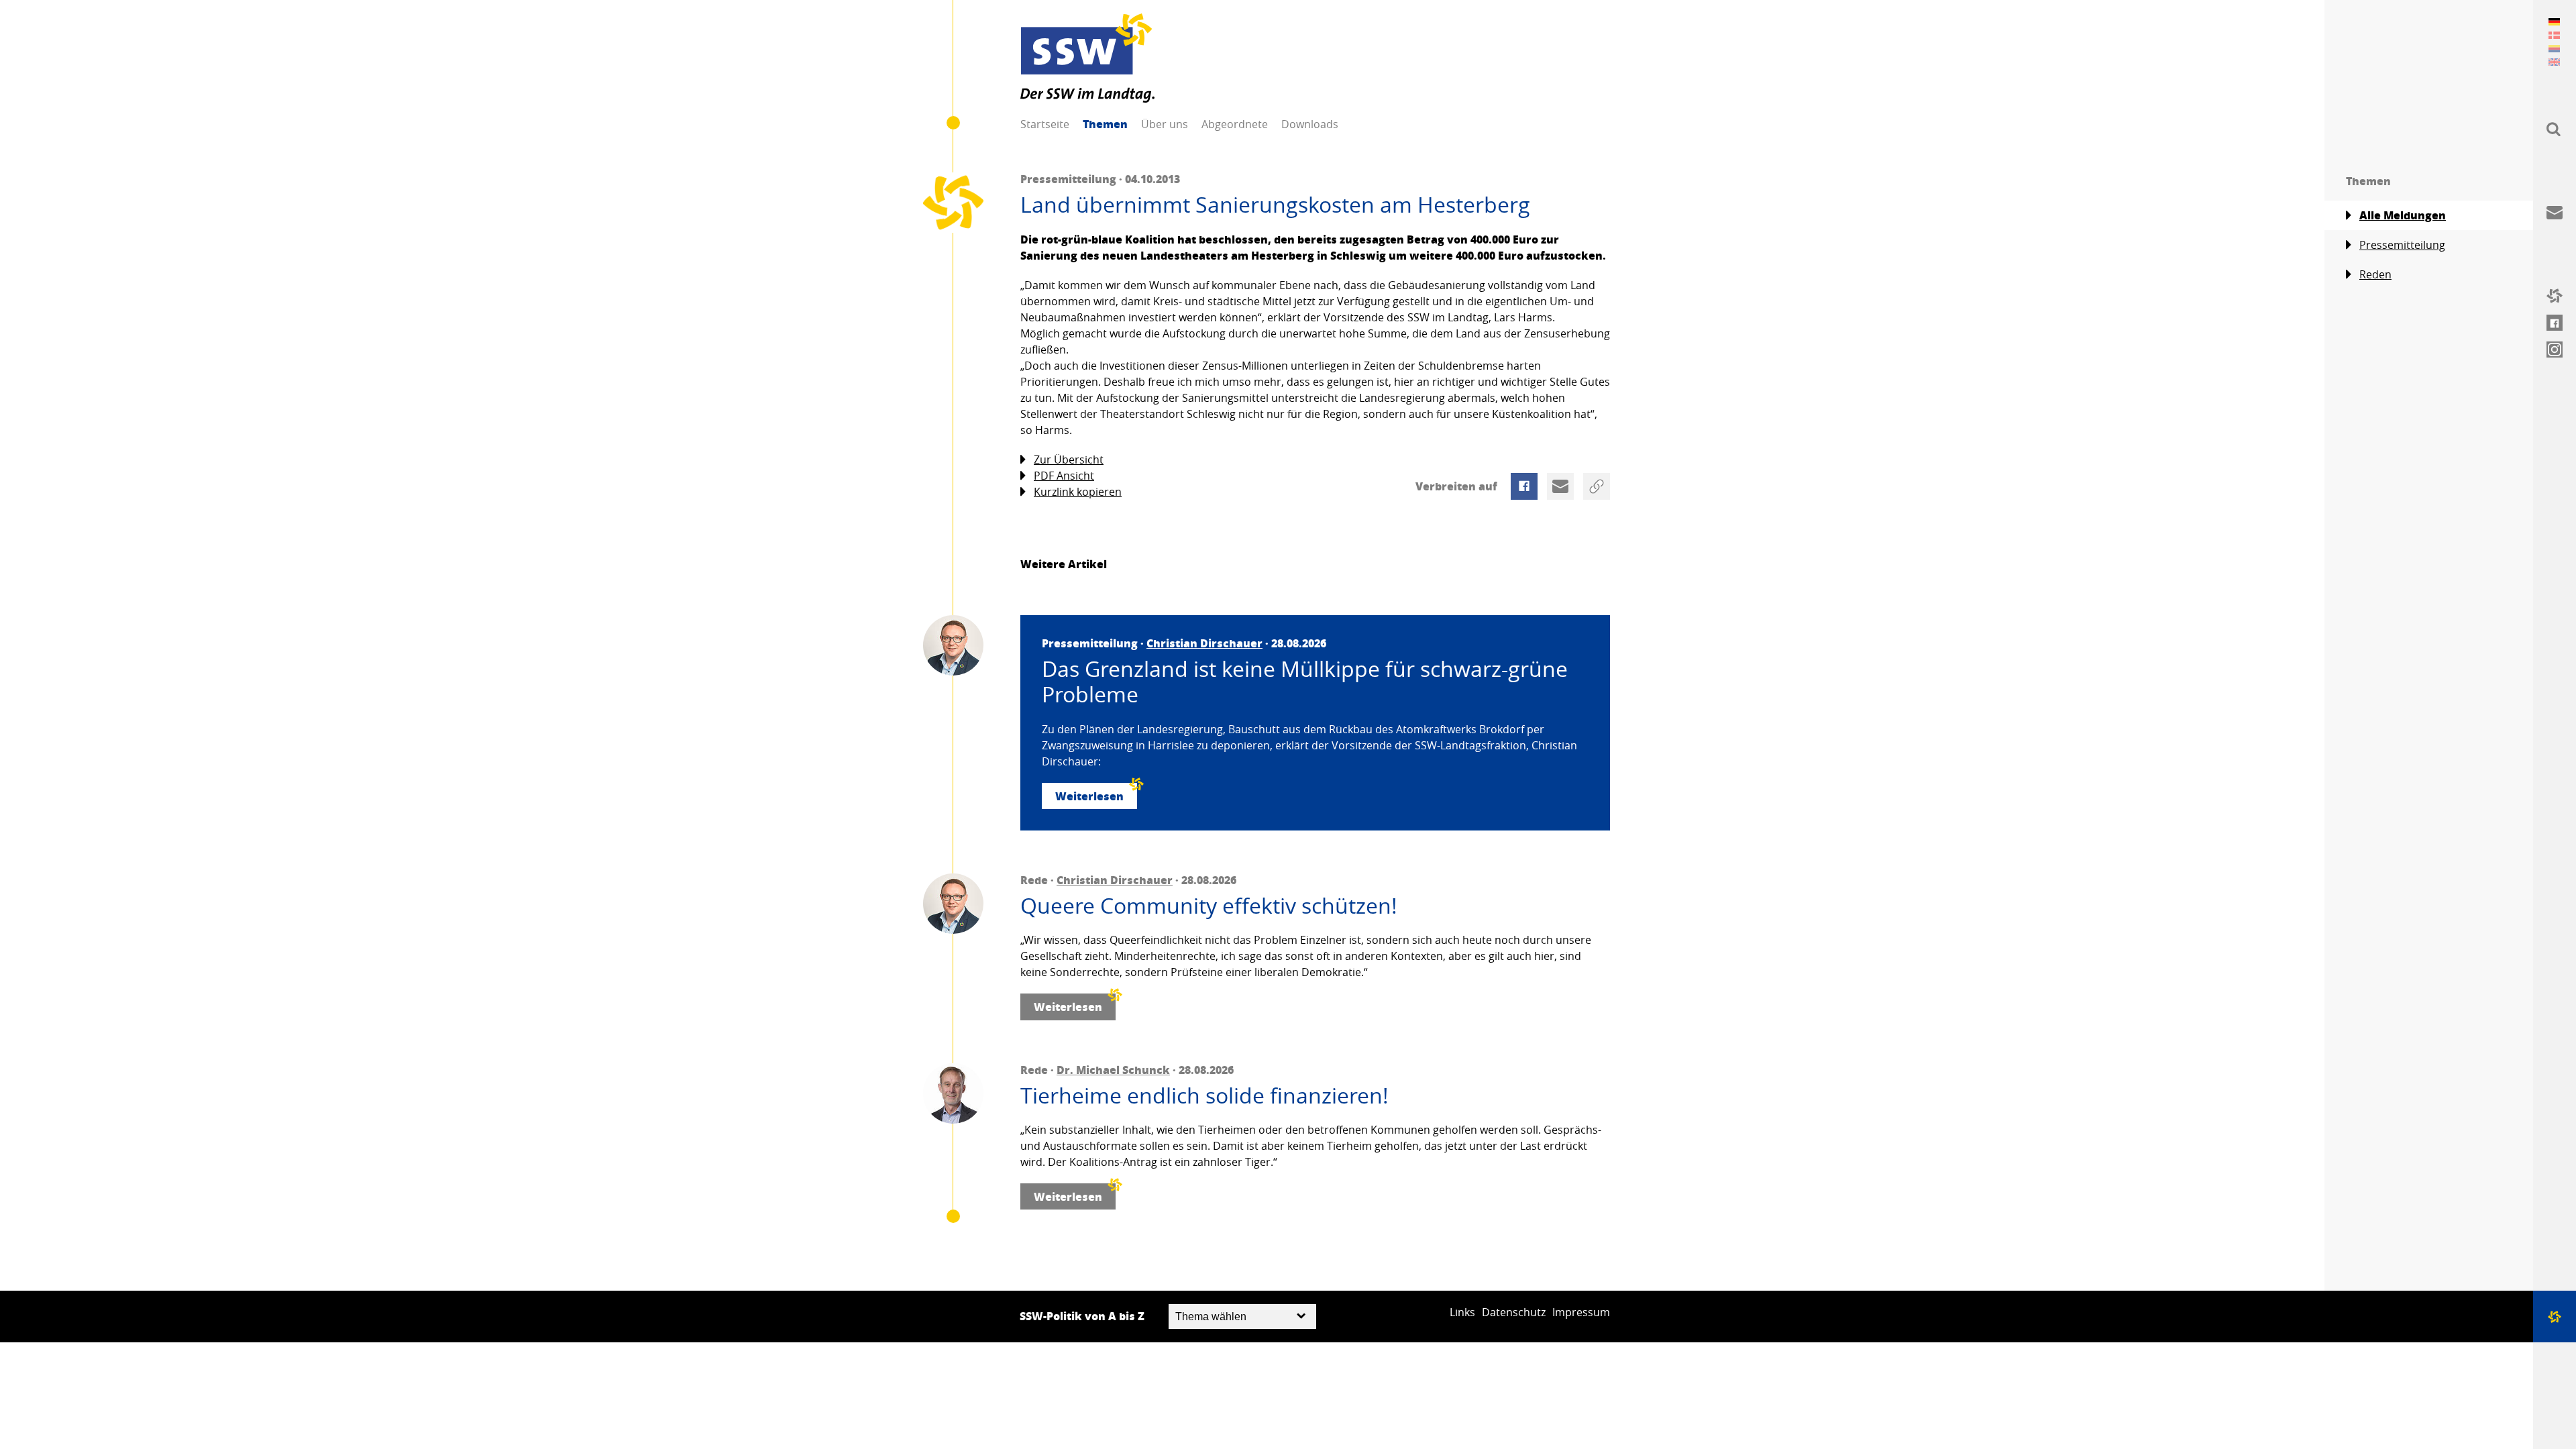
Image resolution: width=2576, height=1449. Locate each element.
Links (1462, 1312)
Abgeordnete (1235, 124)
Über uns (1165, 124)
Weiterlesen (1089, 796)
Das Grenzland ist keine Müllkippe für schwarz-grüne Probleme (1305, 682)
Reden (2375, 274)
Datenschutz (1514, 1312)
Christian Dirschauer (1204, 643)
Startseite (1045, 124)
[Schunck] (953, 1093)
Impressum (1581, 1312)
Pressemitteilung (2402, 245)
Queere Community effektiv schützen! (1209, 906)
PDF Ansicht (1064, 476)
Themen (1105, 124)
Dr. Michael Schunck (1113, 1070)
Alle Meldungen (2403, 215)
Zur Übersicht (1069, 460)
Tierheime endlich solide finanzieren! (1204, 1095)
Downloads (1310, 124)
